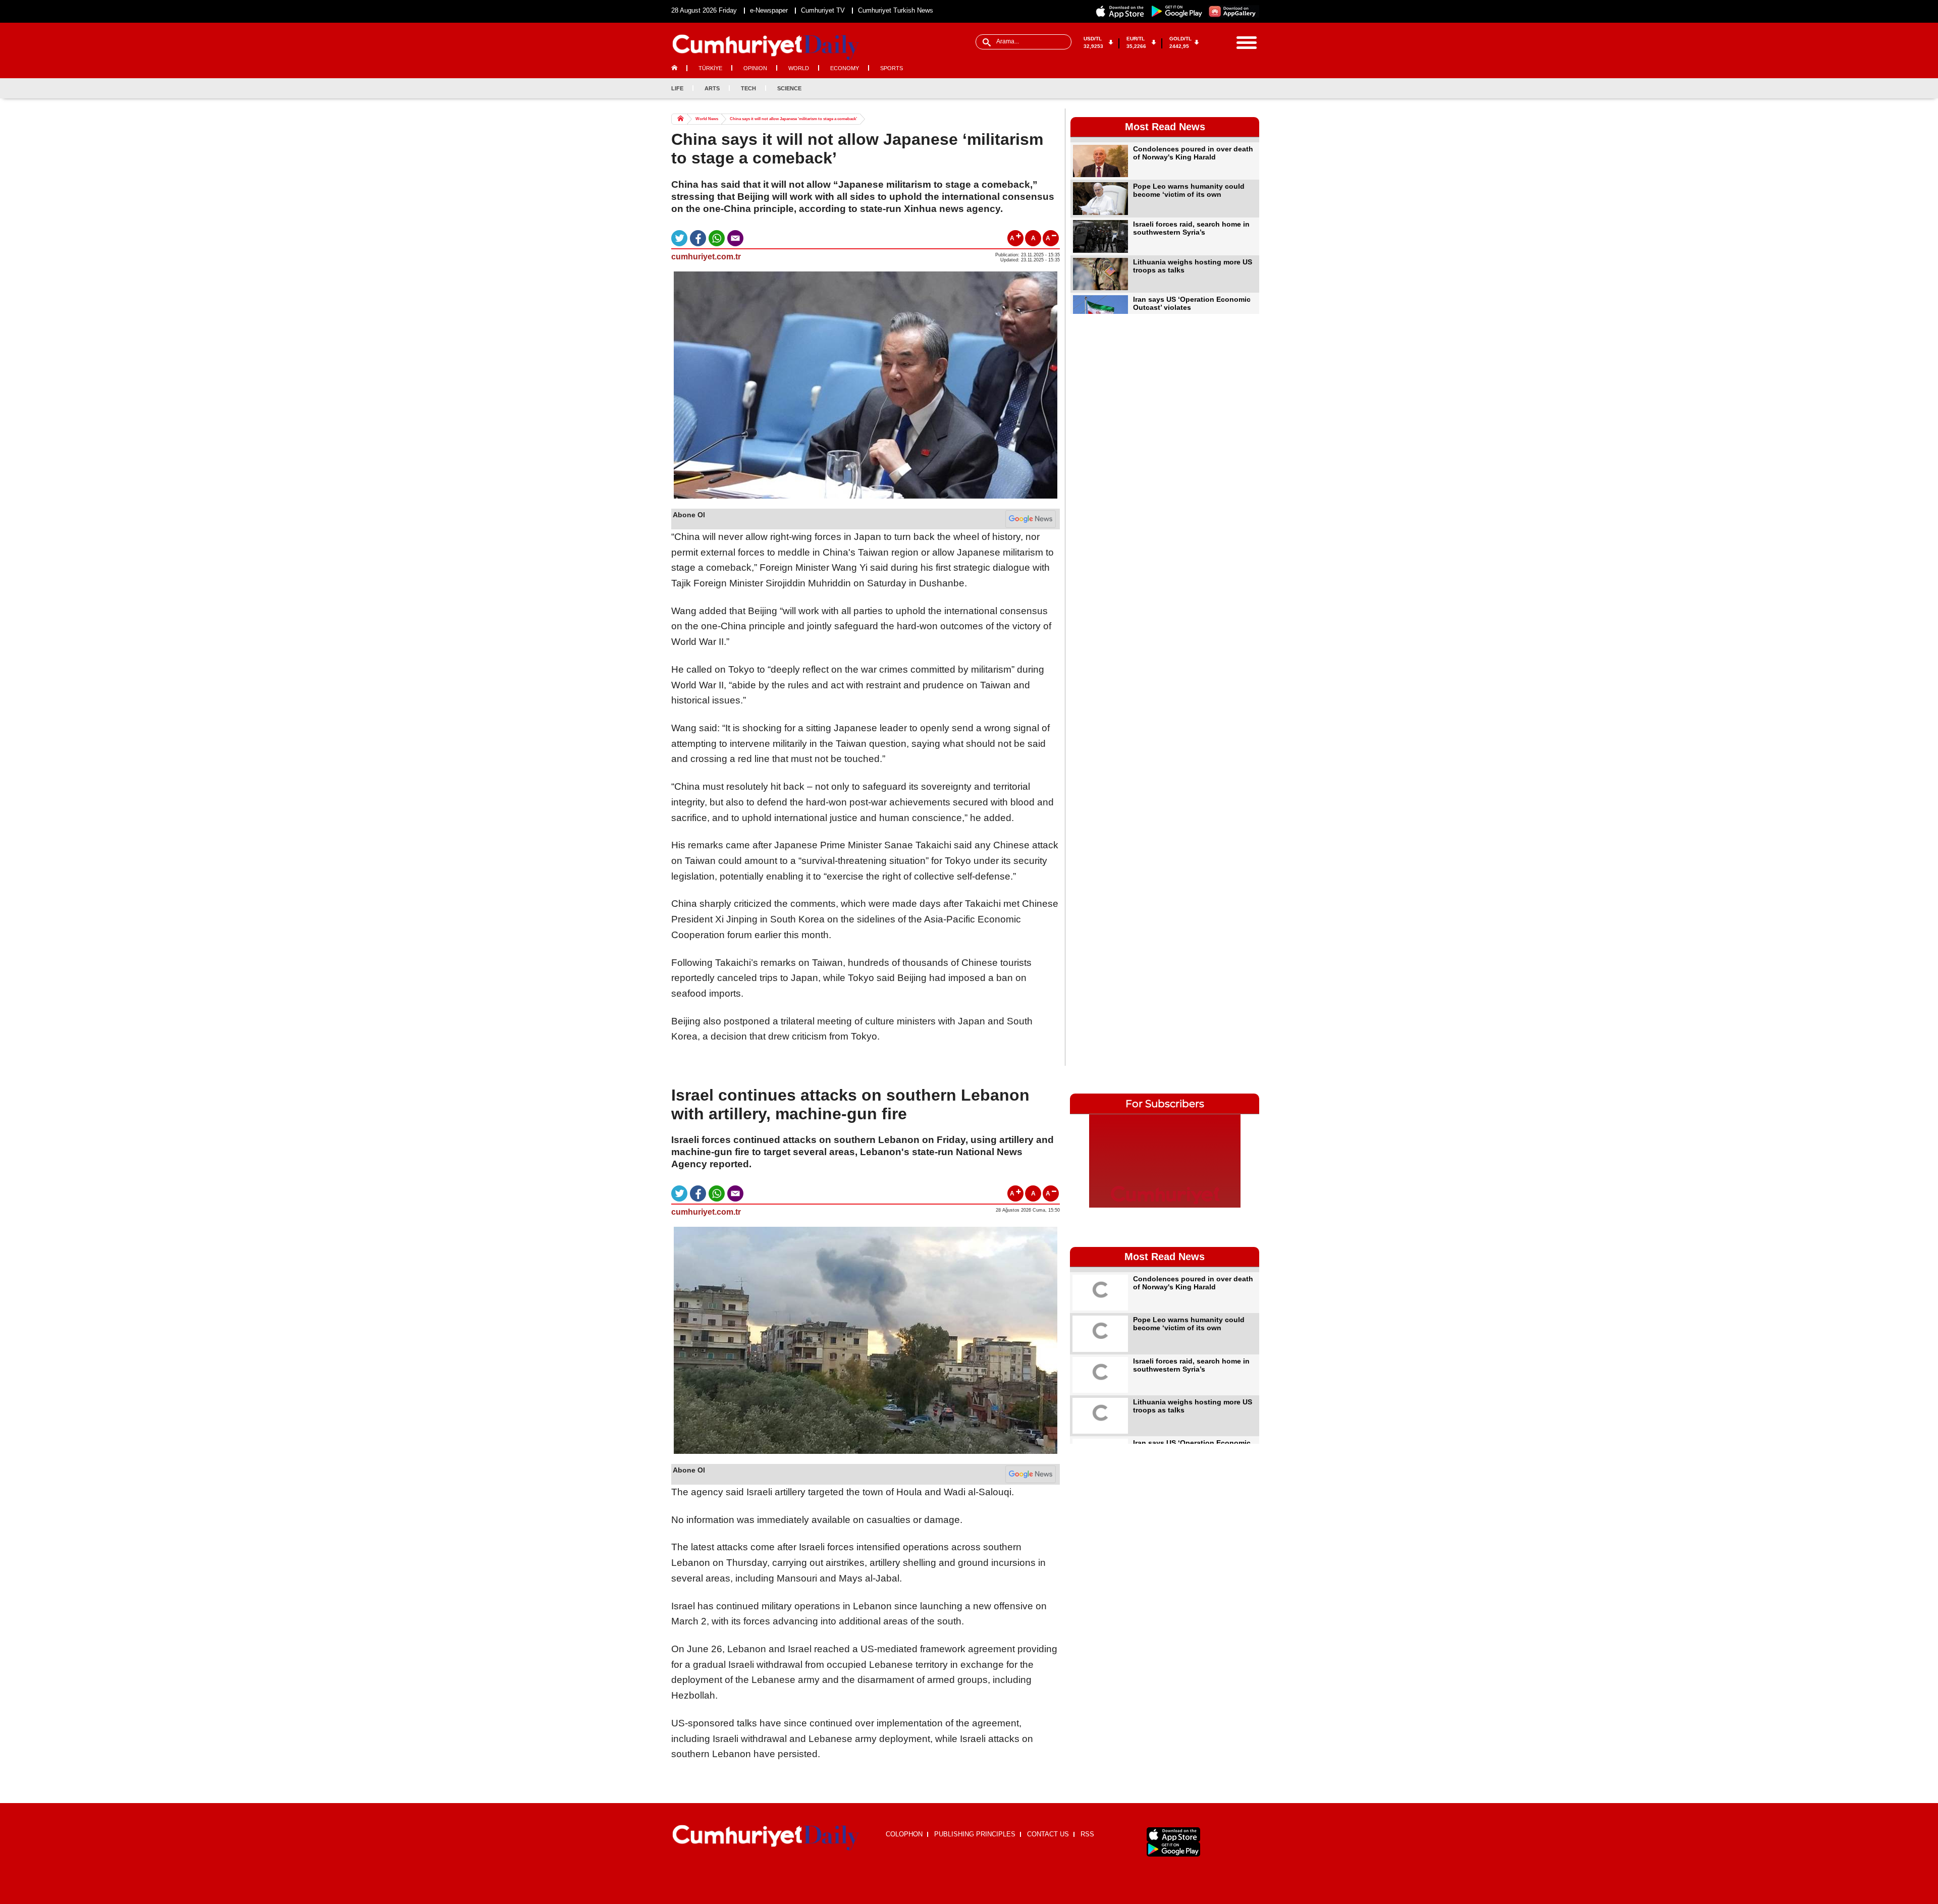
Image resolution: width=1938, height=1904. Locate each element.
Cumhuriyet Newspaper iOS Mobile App (1120, 11)
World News (707, 119)
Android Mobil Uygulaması (1173, 1849)
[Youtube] (1251, 88)
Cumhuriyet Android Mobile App (1177, 11)
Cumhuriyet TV (823, 10)
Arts (712, 88)
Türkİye (710, 68)
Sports (892, 68)
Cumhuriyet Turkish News (896, 10)
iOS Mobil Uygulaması (1173, 1835)
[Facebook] (1201, 88)
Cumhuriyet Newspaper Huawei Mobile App (1233, 11)
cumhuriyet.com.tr (706, 257)
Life (677, 88)
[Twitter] (1218, 88)
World (799, 68)
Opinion (755, 68)
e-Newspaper (769, 10)
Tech (748, 88)
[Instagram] (1234, 88)
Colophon (904, 1834)
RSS (1087, 1834)
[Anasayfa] (766, 1838)
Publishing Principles (975, 1834)
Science (789, 88)
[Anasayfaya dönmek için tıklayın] (766, 47)
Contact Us (1048, 1834)
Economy (845, 68)
